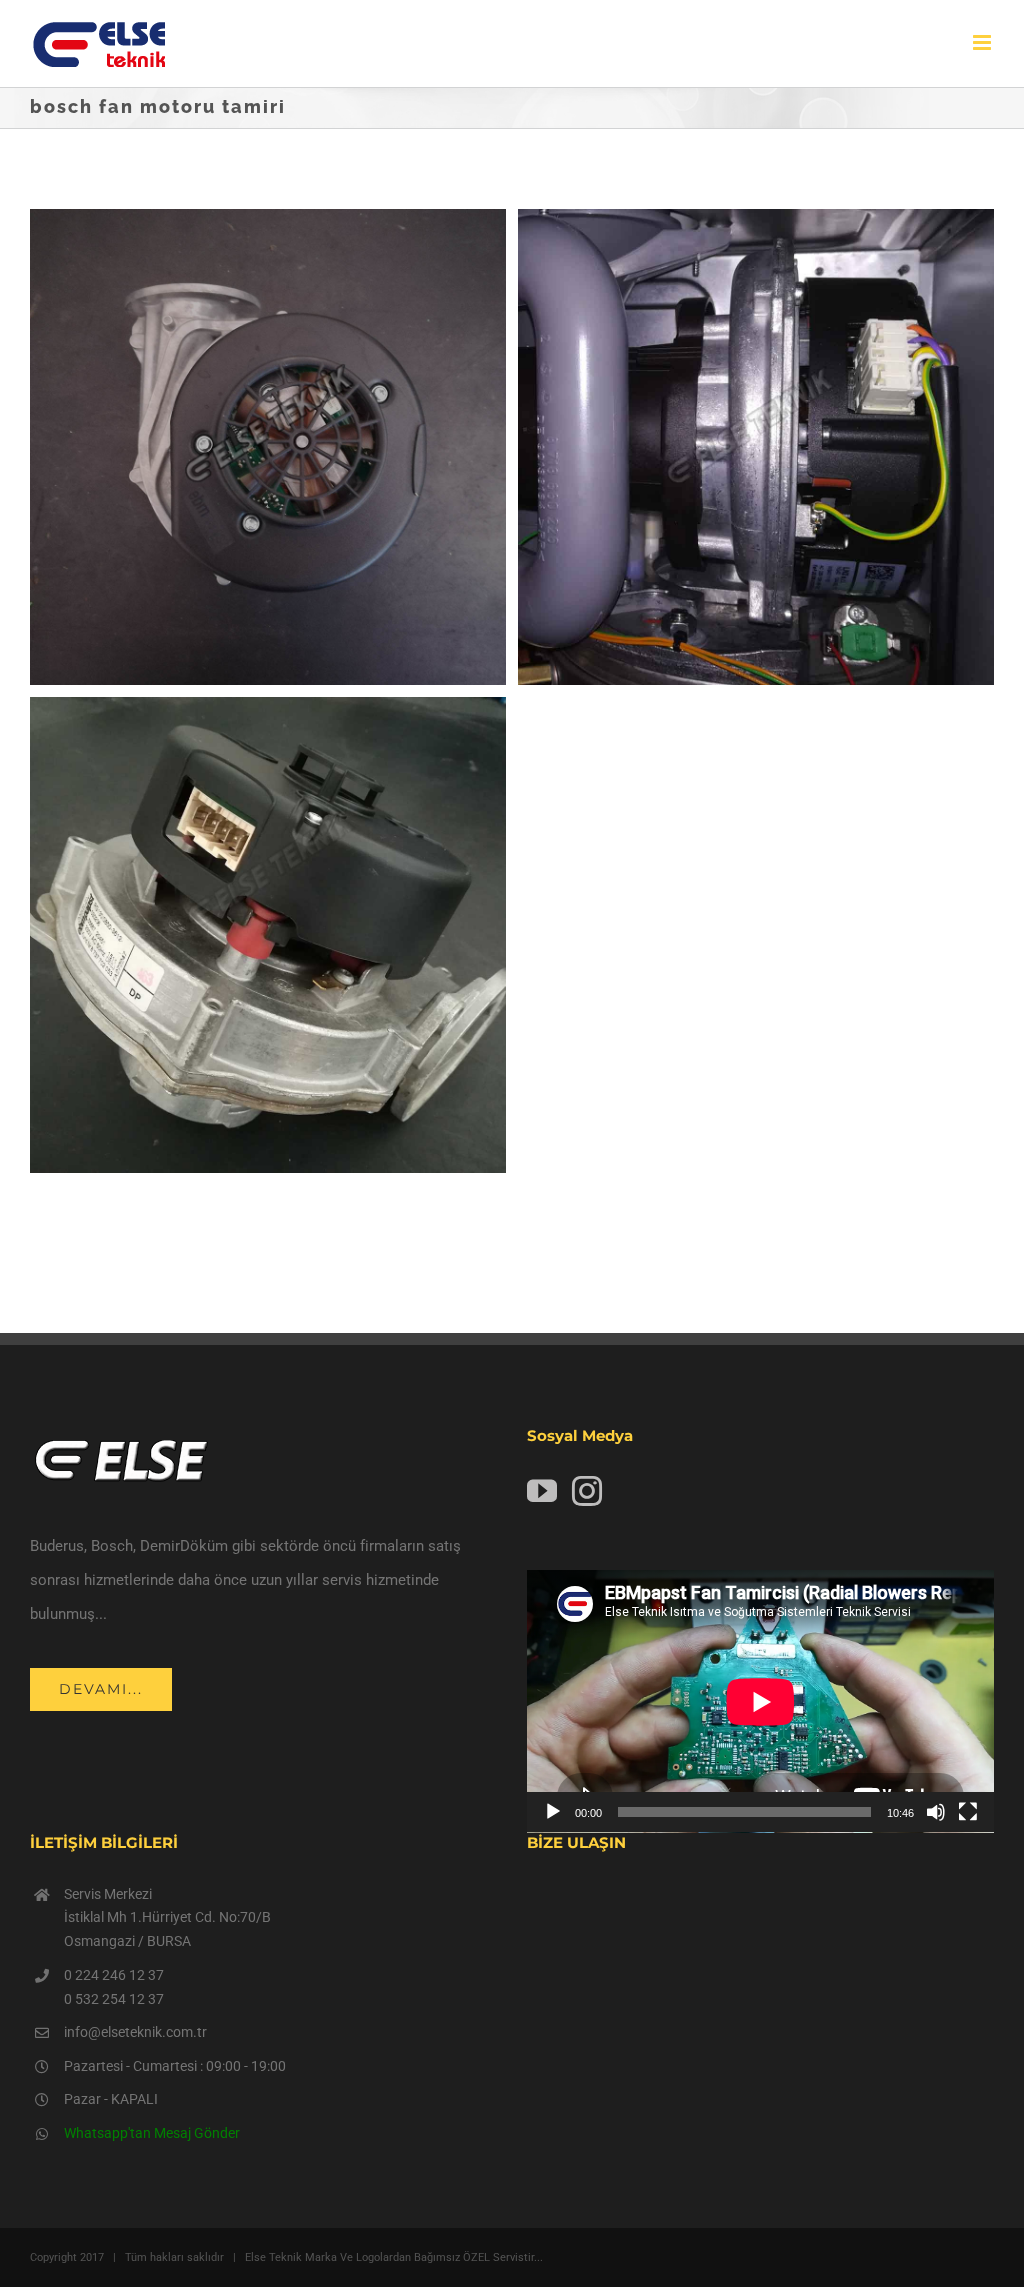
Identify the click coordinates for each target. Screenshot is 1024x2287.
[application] (760, 1701)
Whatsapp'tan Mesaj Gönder (152, 2133)
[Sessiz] (936, 1812)
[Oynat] (553, 1812)
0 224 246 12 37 (114, 1975)
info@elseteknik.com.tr (135, 2032)
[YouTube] (542, 1491)
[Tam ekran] (968, 1812)
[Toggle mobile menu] (983, 42)
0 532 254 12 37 (114, 1999)
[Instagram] (587, 1491)
